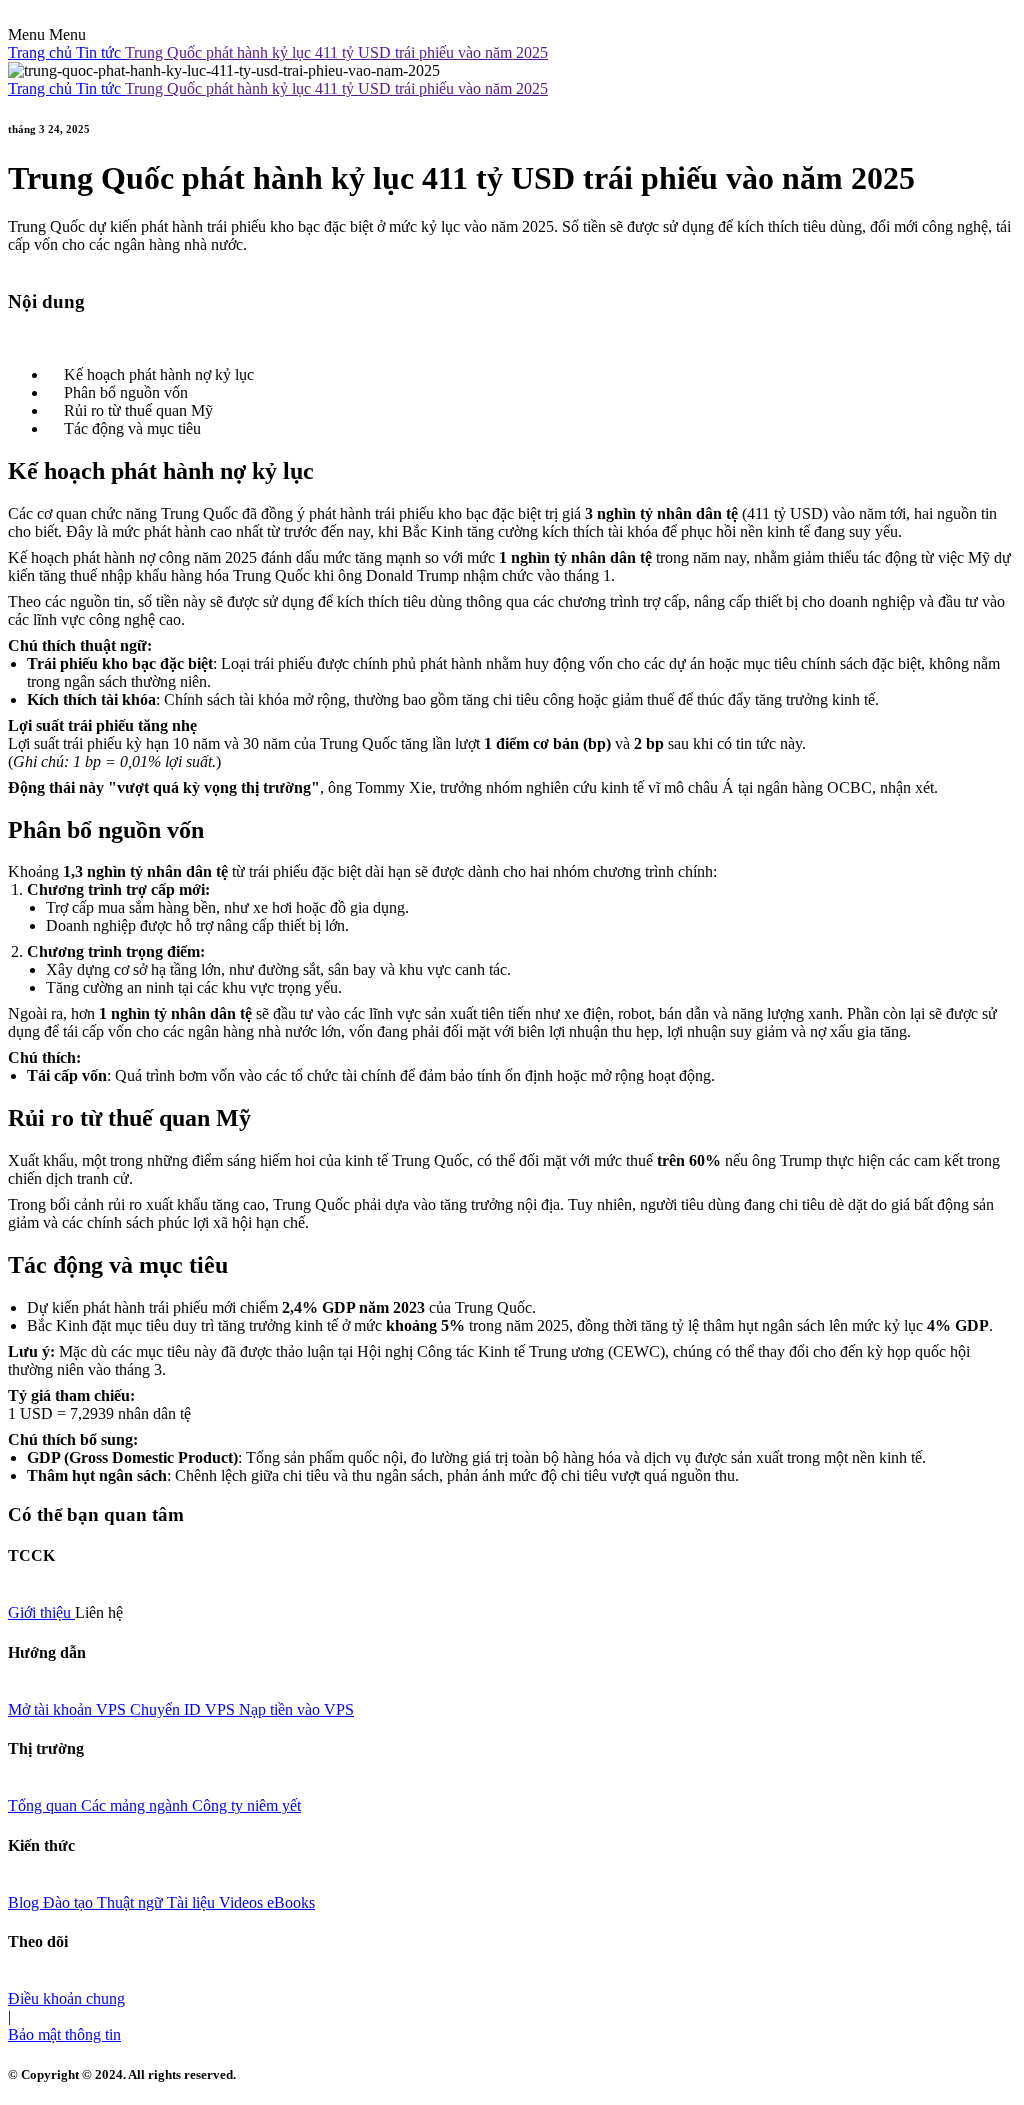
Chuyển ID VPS (184, 1709)
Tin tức (100, 52)
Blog (25, 1902)
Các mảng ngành (136, 1805)
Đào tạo (70, 1902)
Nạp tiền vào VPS (296, 1709)
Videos (243, 1902)
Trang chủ (42, 52)
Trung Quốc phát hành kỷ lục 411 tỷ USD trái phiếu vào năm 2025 (336, 52)
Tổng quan (44, 1805)
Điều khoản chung (66, 1998)
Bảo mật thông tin (64, 2034)
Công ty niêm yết (246, 1805)
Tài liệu (193, 1902)
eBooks (291, 1902)
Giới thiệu (41, 1612)
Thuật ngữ (132, 1902)
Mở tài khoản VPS (69, 1709)
